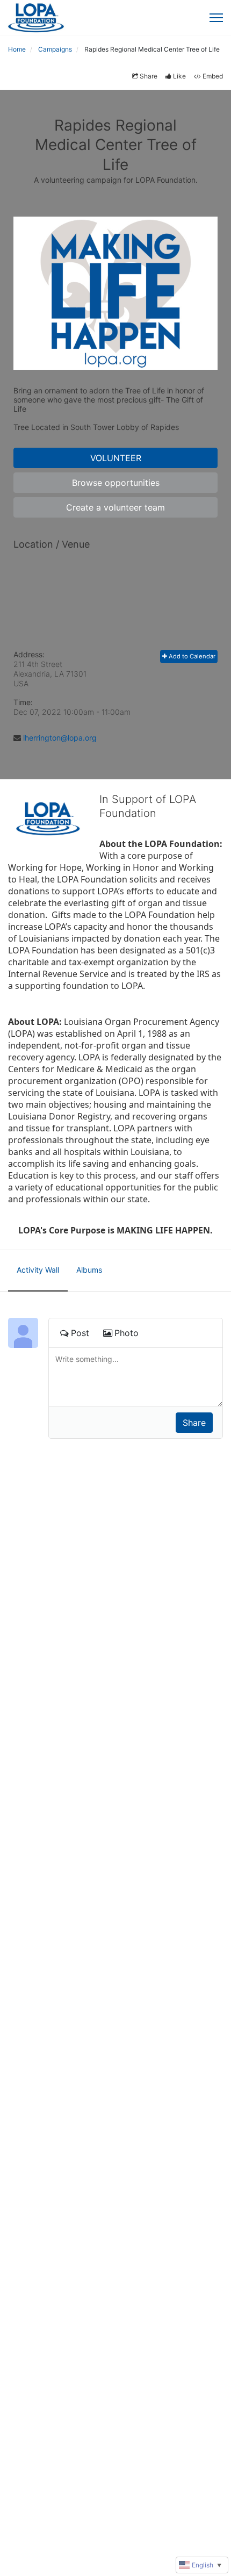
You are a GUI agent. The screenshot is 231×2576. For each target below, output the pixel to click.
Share (149, 76)
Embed (213, 76)
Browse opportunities (116, 483)
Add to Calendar (191, 656)
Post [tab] (80, 1333)
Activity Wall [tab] (38, 1270)
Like (179, 76)
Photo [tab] (127, 1333)
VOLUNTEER (116, 458)
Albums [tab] (89, 1270)
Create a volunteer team (115, 507)
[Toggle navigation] (216, 18)
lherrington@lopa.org (60, 738)
